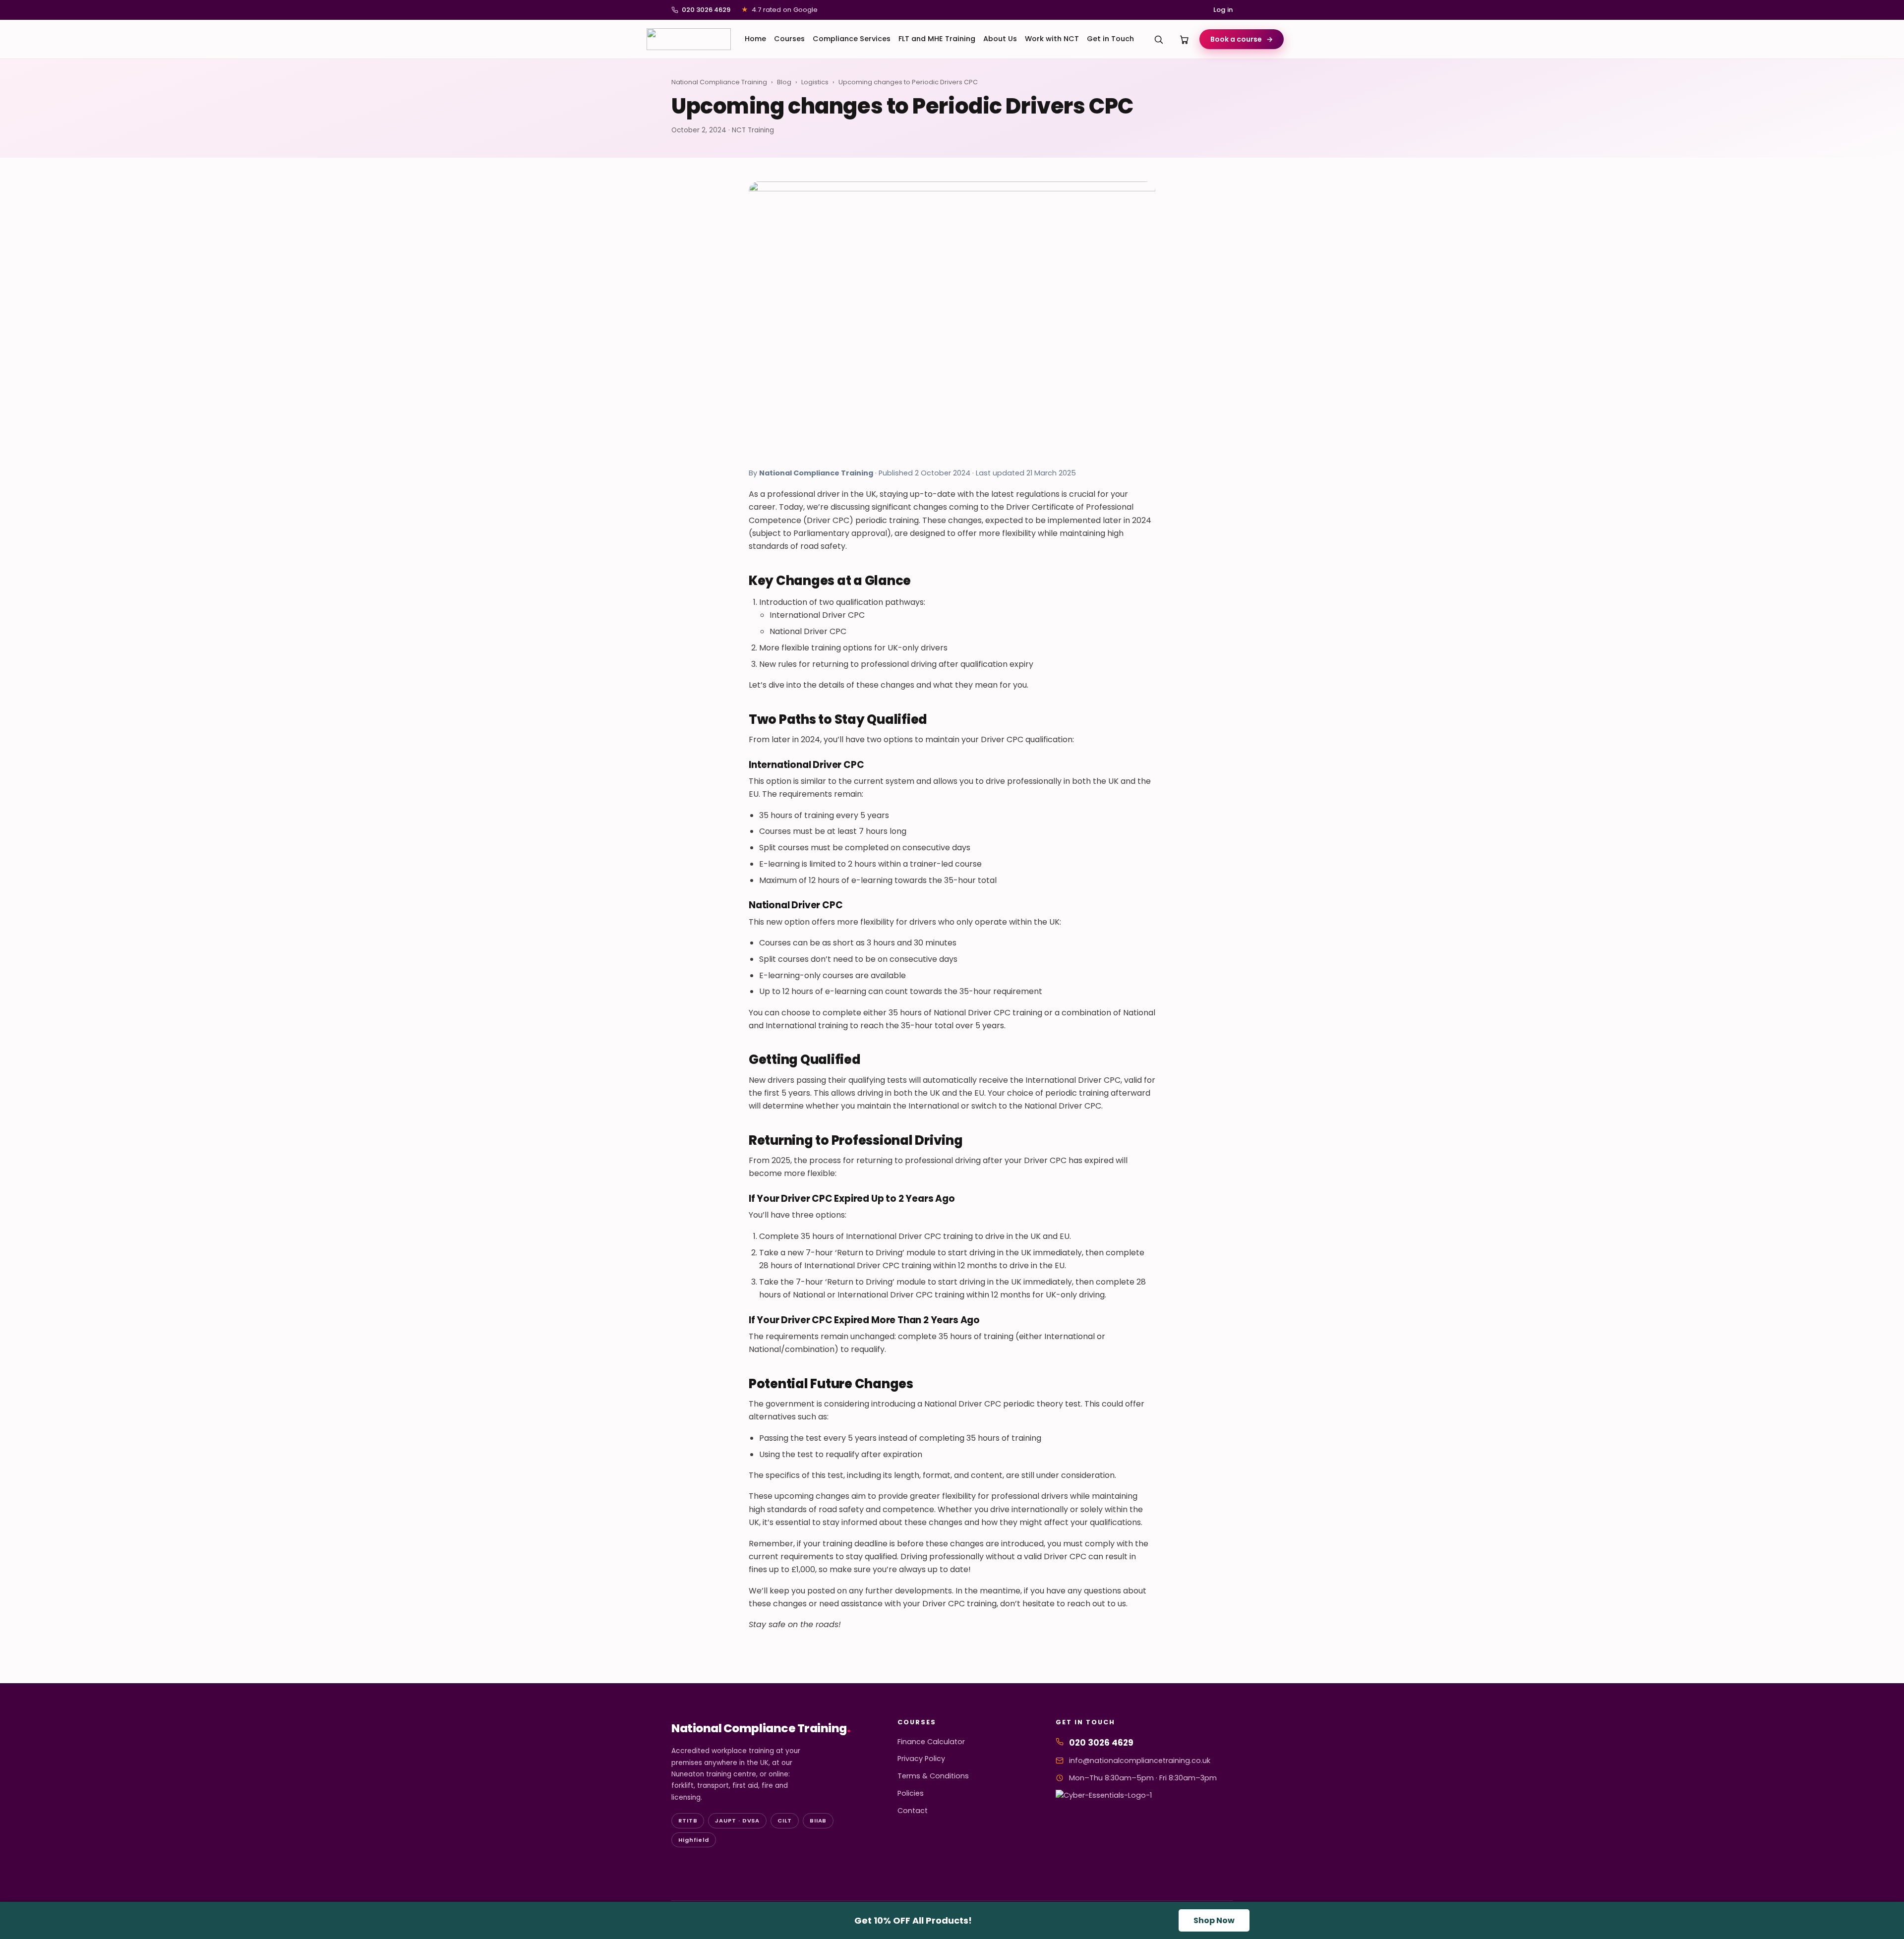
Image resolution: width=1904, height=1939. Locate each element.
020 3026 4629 (706, 10)
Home (755, 39)
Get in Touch (1110, 39)
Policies (911, 1793)
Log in (1223, 10)
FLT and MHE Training (937, 39)
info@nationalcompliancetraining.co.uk (1140, 1761)
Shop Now (1214, 1920)
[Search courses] (1159, 39)
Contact (913, 1811)
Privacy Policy (921, 1759)
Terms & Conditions (933, 1776)
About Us (1000, 39)
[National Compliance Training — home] (689, 39)
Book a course (1242, 39)
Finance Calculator (931, 1742)
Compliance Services (852, 39)
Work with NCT (1052, 39)
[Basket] (1185, 39)
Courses (789, 39)
